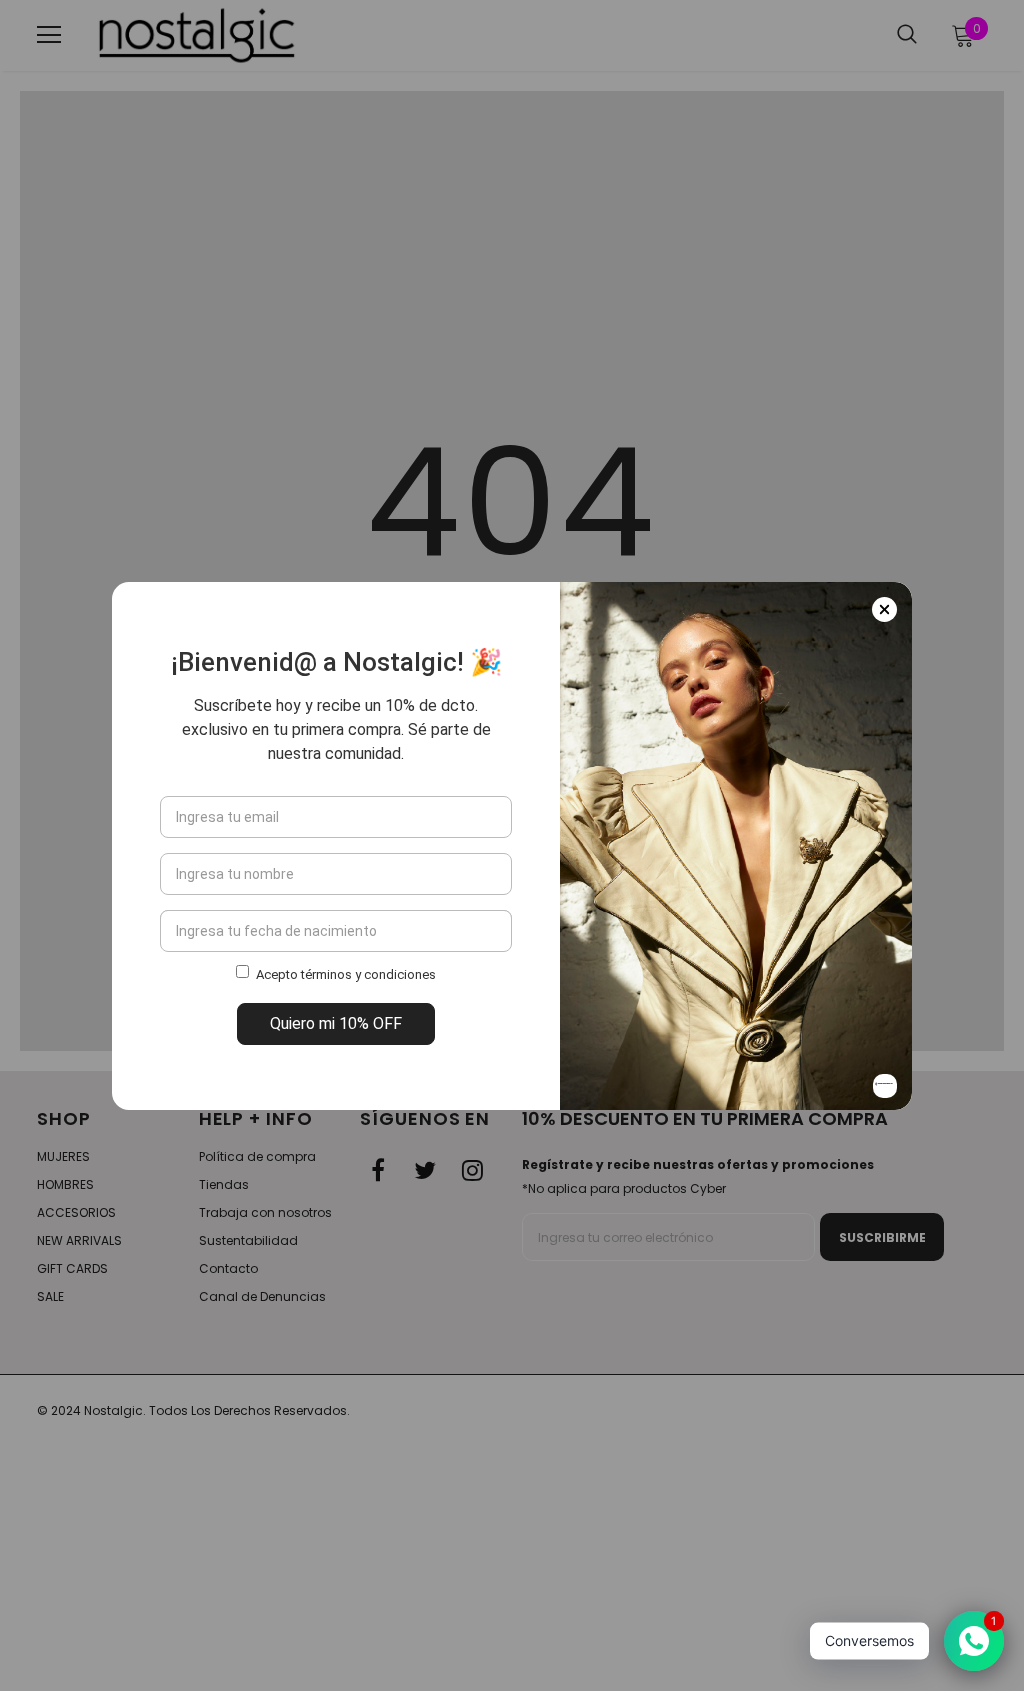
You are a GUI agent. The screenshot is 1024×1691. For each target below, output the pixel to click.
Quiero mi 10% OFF (336, 1023)
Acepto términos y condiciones (346, 974)
